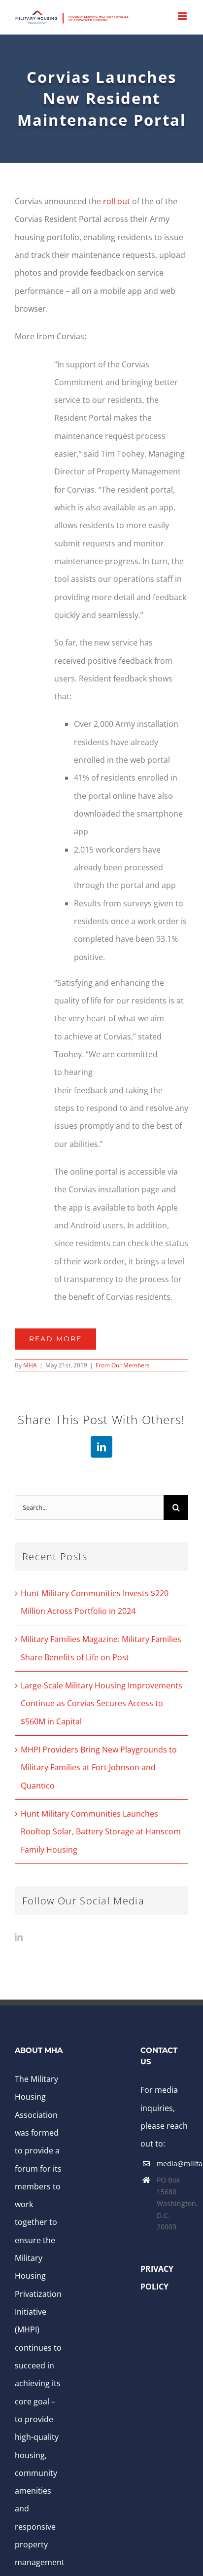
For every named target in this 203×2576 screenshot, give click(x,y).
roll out (117, 201)
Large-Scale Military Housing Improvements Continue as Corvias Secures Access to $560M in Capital (101, 1703)
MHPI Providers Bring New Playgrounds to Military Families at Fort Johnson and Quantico (99, 1768)
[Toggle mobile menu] (183, 16)
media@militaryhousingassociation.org (172, 2164)
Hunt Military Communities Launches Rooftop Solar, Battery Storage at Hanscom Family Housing (101, 1832)
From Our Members (123, 1365)
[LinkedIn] (19, 1937)
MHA (30, 1365)
